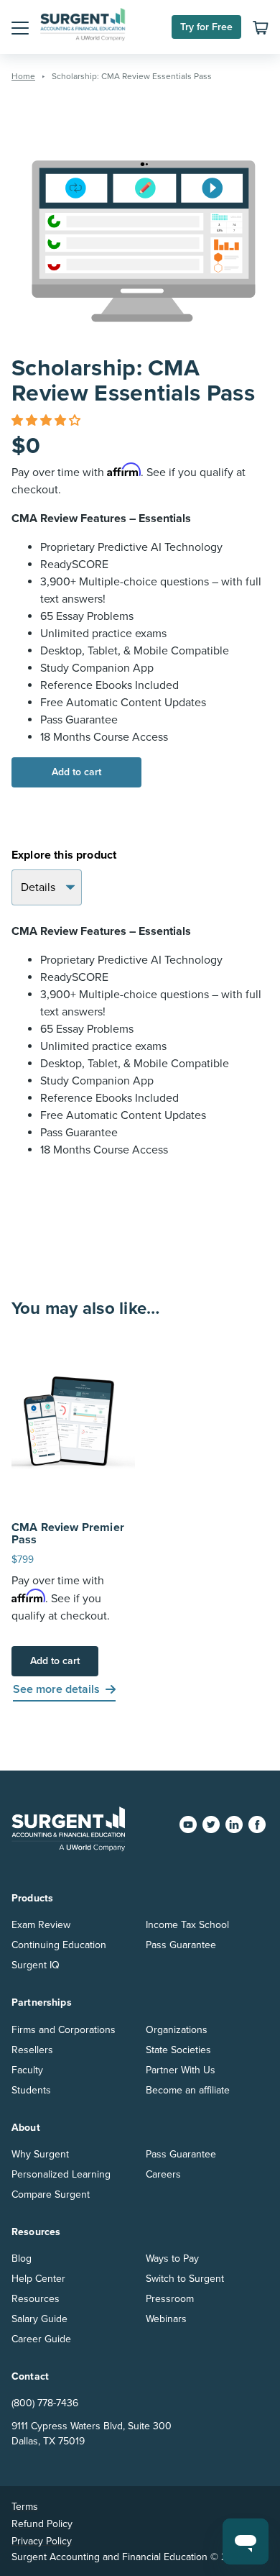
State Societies (178, 2050)
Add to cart (76, 772)
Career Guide (41, 2339)
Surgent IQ (36, 1965)
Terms (25, 2507)
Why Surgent (40, 2154)
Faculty (27, 2070)
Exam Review (41, 1925)
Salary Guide (39, 2319)
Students (31, 2090)
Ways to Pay (172, 2258)
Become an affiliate (188, 2090)
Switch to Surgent (185, 2279)
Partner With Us (181, 2070)
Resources (36, 2299)
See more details (56, 1689)
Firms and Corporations (64, 2030)
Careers (163, 2174)
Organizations (177, 2030)
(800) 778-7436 (45, 2403)
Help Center (38, 2279)
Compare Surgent (51, 2194)
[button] (20, 27)
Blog (22, 2258)
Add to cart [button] (55, 1661)
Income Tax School (187, 1925)
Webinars (166, 2319)
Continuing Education (59, 1945)
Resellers (32, 2050)
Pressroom (170, 2299)
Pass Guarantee (181, 1945)
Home (23, 76)
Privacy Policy (42, 2541)
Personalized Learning (61, 2174)
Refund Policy (42, 2524)
